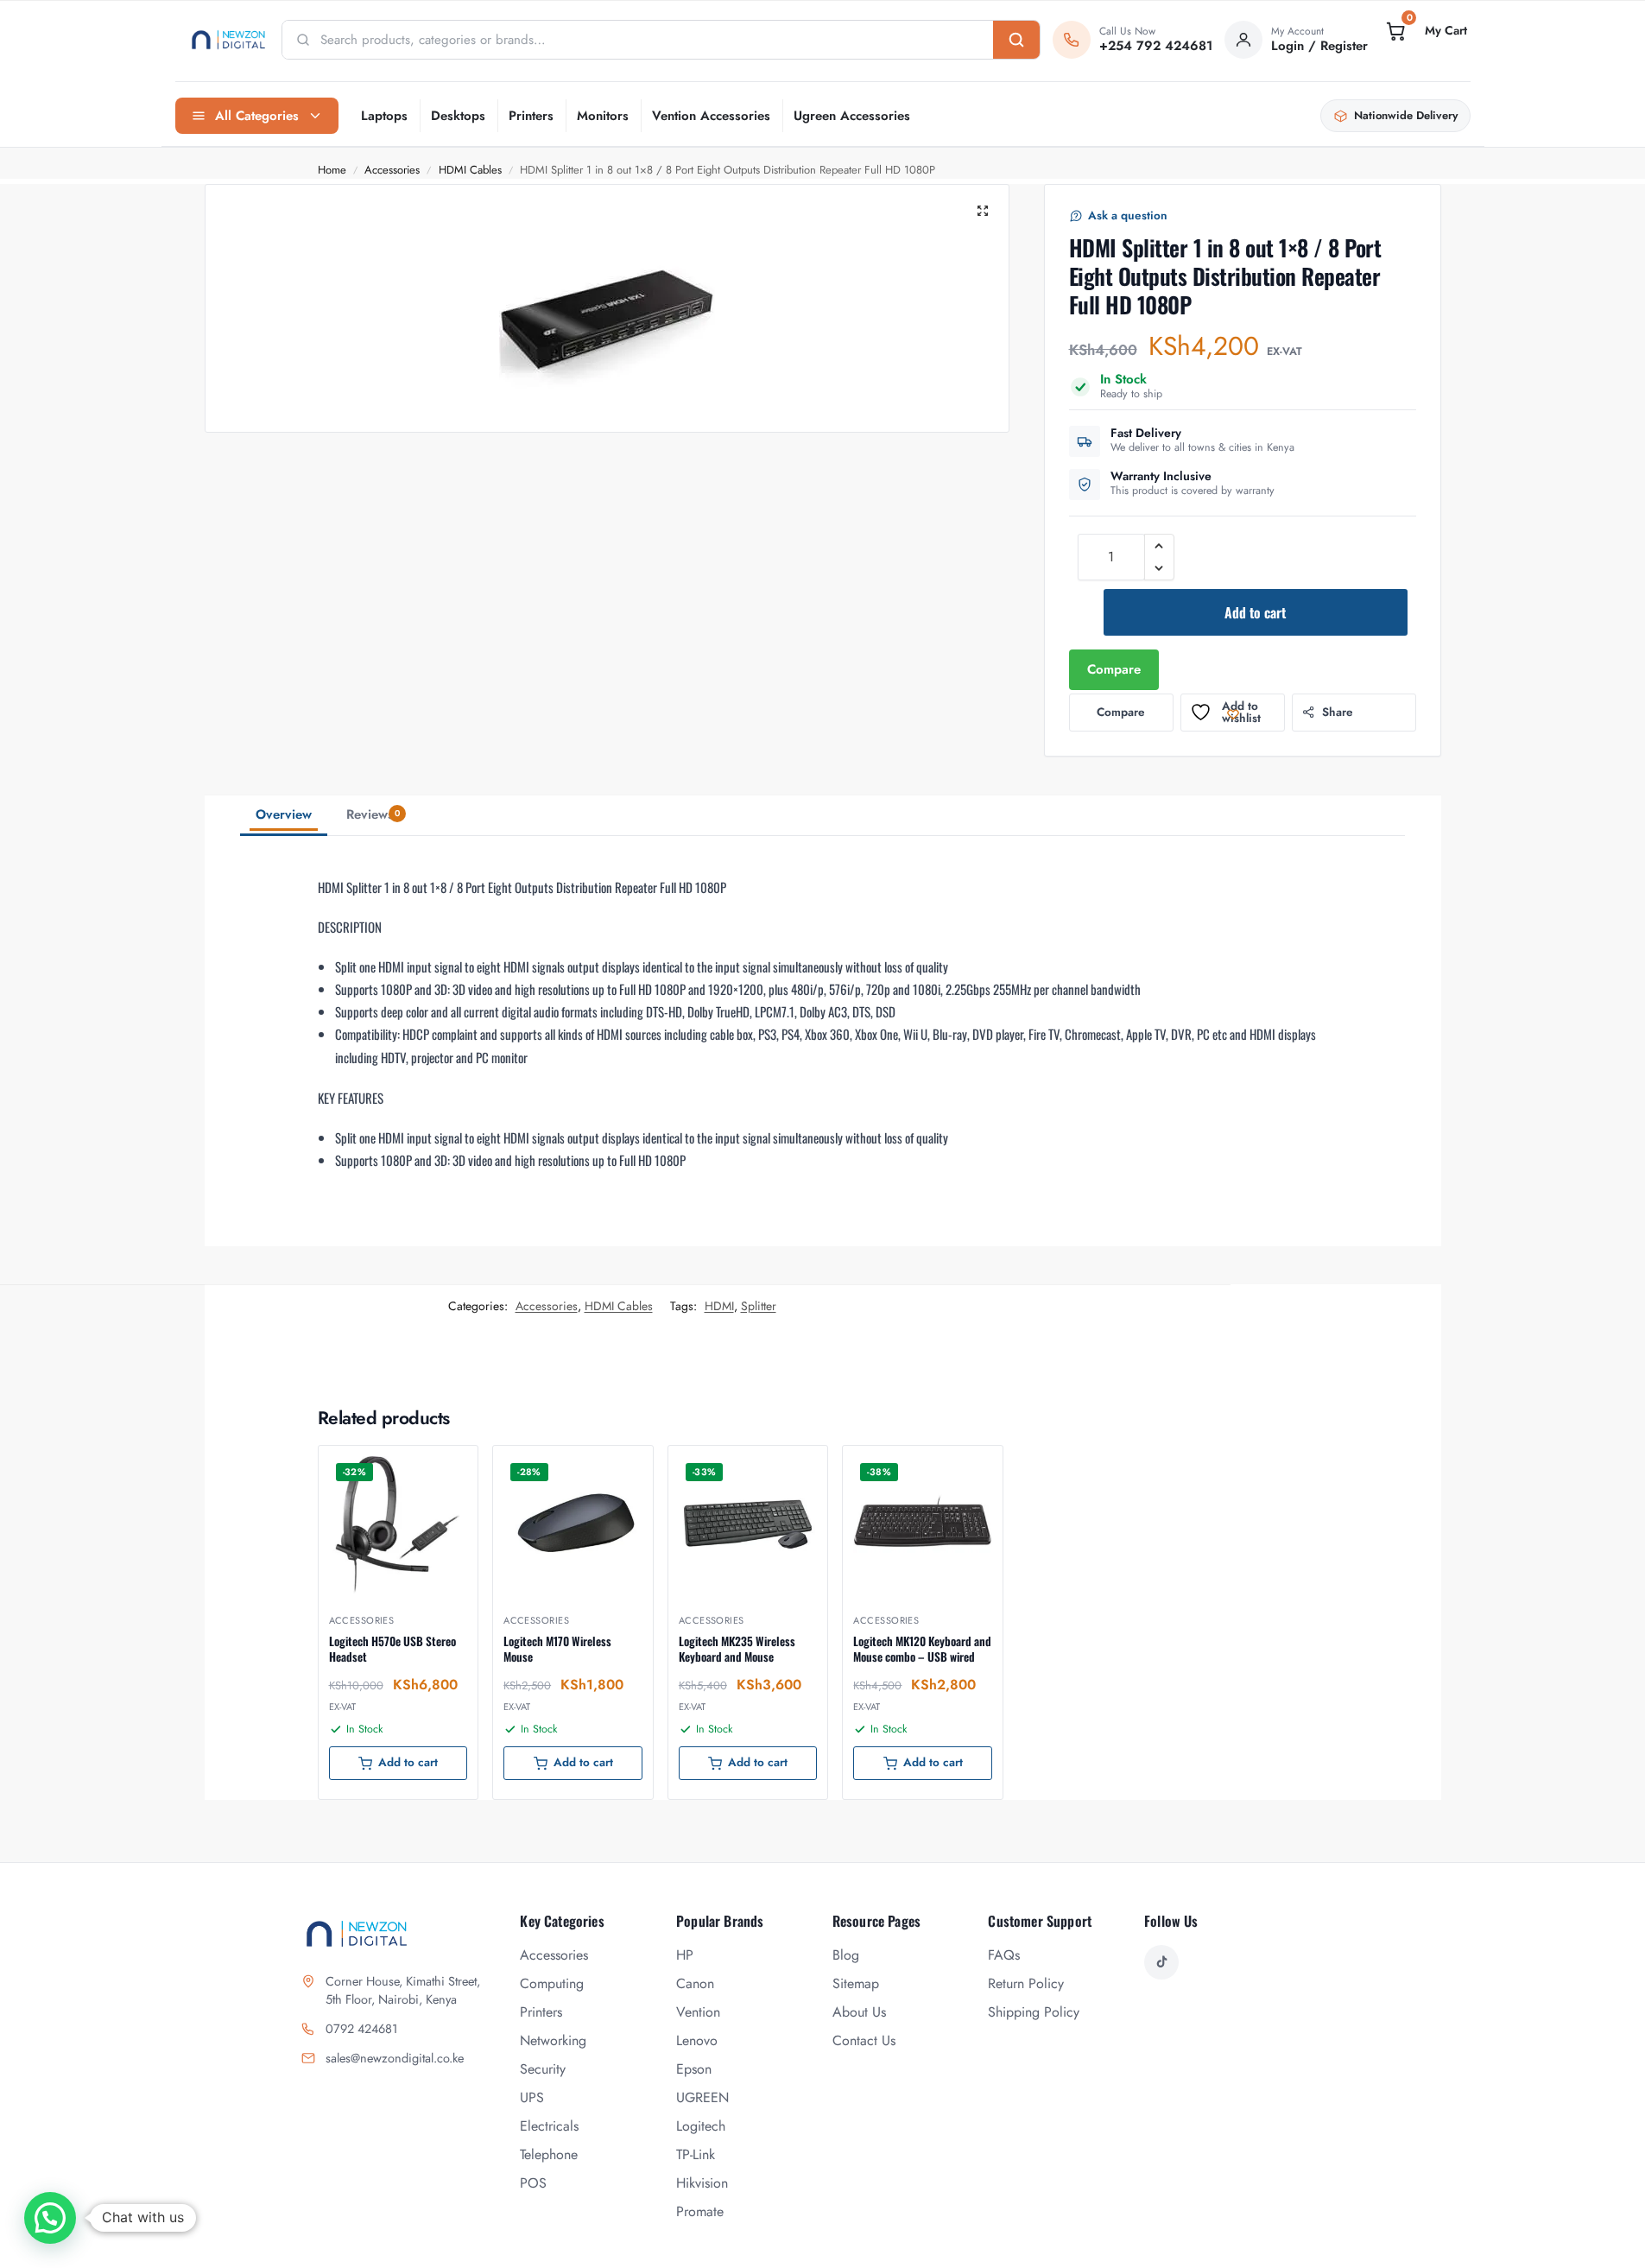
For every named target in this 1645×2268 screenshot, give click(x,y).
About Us (859, 2012)
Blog (846, 1955)
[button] (1425, 31)
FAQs (1004, 1955)
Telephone (549, 2154)
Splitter (759, 1306)
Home (332, 170)
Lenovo (697, 2040)
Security (543, 2069)
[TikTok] (1161, 1962)
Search (1016, 40)
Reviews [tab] (373, 814)
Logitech (701, 2126)
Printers (531, 116)
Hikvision (702, 2183)
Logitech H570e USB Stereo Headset (392, 1649)
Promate (700, 2211)
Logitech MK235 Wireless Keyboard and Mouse (737, 1649)
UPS (532, 2097)
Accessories (392, 170)
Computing (552, 1983)
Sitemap (856, 1983)
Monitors (603, 116)
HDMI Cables (470, 170)
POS (533, 2183)
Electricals (549, 2126)
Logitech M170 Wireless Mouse (557, 1649)
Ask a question (1128, 215)
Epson (694, 2069)
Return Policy (1026, 1983)
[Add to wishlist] (443, 1467)
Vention (698, 2012)
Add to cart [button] (408, 1762)
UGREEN (702, 2097)
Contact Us (864, 2040)
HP (685, 1955)
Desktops (458, 116)
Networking (553, 2040)
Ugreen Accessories (852, 116)
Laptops (384, 116)
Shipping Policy (1034, 2012)
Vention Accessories (711, 116)
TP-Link (696, 2154)
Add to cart (1255, 612)
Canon (695, 1983)
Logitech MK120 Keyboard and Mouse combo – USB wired (922, 1649)
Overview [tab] (284, 814)
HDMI (719, 1306)
